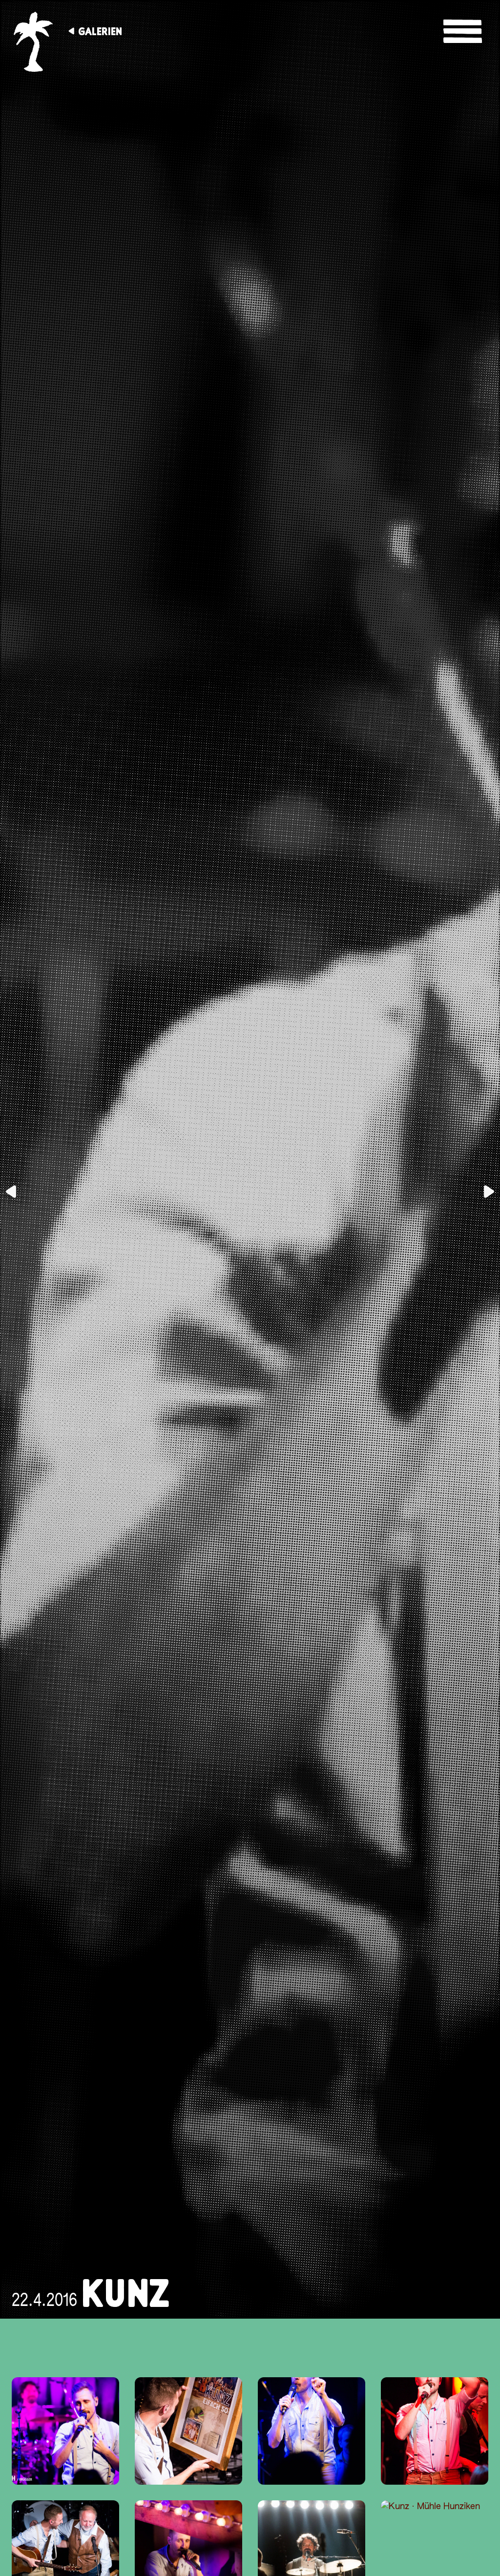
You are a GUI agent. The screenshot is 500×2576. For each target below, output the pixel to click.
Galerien (100, 31)
